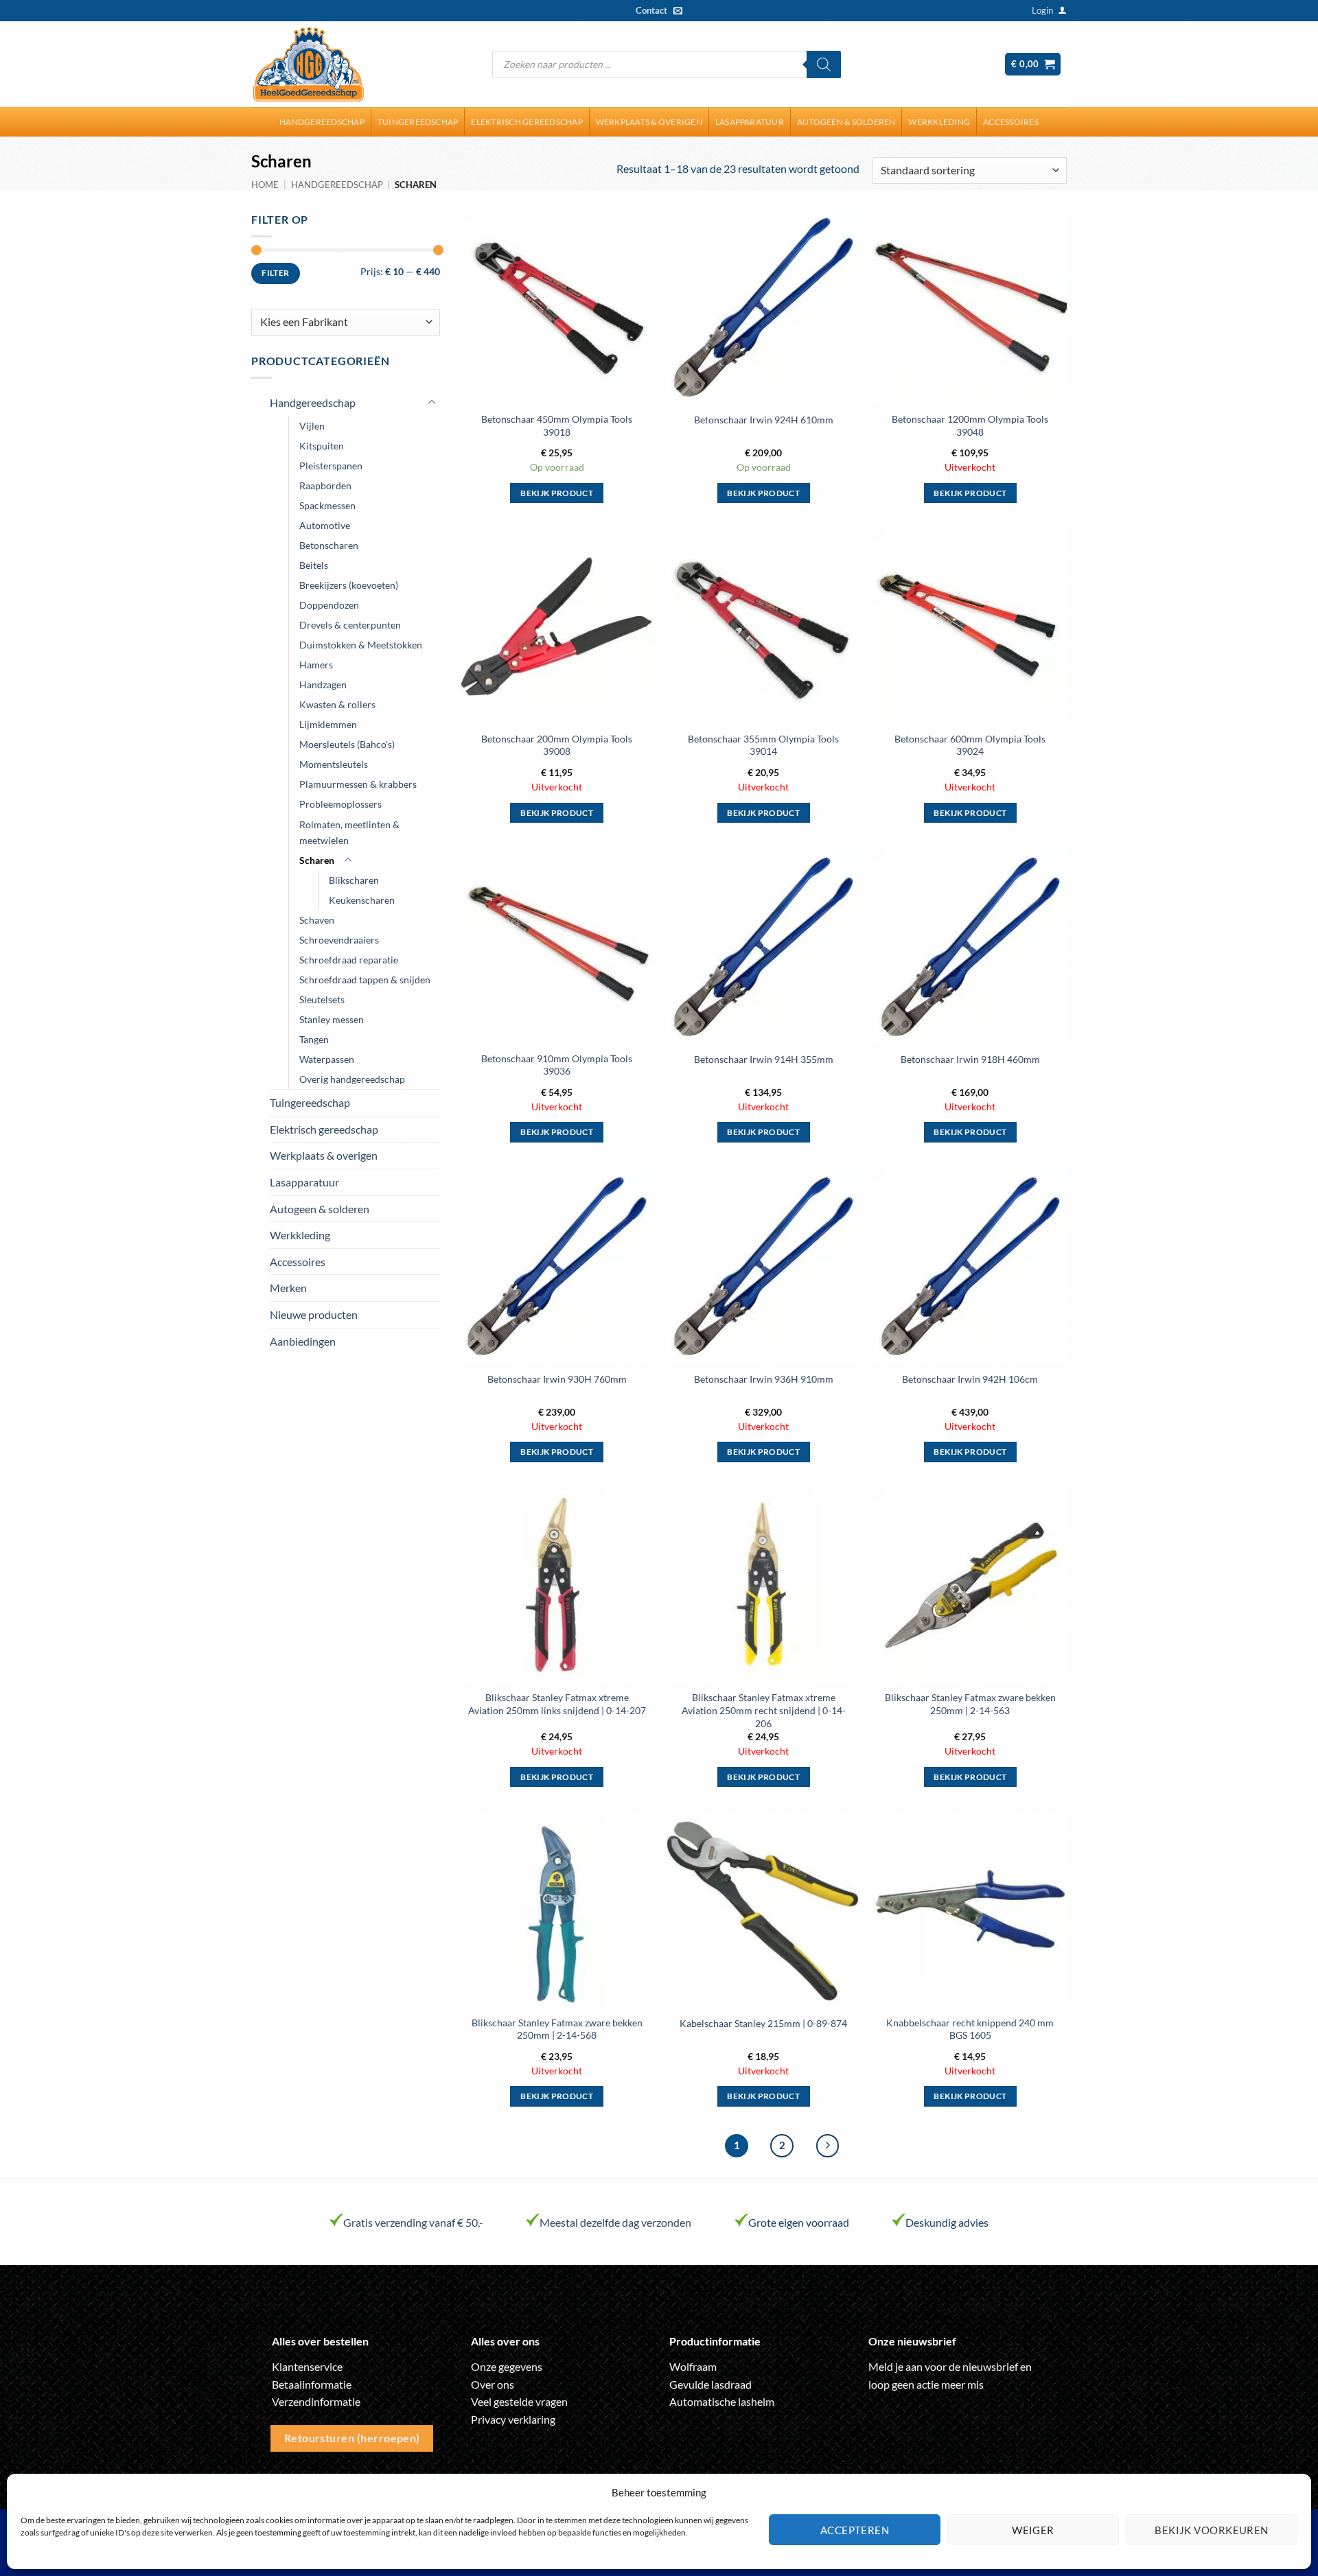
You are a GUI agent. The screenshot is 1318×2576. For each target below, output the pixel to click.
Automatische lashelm (722, 2401)
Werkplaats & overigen (649, 122)
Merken (288, 1288)
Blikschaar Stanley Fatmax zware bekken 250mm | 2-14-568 (557, 2029)
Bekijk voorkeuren (1212, 2530)
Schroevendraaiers (339, 940)
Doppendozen (329, 605)
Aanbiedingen (303, 1341)
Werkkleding (939, 122)
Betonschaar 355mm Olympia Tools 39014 (763, 745)
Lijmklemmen (328, 724)
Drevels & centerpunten (350, 625)
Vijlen (312, 426)
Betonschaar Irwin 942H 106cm (970, 1379)
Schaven (317, 920)
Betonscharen (329, 545)
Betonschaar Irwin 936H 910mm (764, 1379)
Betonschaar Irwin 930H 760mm (557, 1379)
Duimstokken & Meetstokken (361, 645)
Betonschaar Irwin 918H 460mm (970, 1059)
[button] (1042, 10)
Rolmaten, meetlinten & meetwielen (349, 832)
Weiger (1033, 2530)
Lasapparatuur (750, 122)
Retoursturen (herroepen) (352, 2438)
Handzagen (323, 684)
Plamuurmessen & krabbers (358, 784)
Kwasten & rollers (337, 704)
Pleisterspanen (331, 466)
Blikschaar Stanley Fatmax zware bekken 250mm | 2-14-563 (970, 1704)
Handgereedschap (322, 122)
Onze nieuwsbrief (912, 2341)
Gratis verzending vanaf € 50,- (413, 2222)
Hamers (316, 665)
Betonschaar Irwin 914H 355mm (764, 1059)
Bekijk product (557, 493)
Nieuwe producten (314, 1314)
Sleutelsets (322, 999)
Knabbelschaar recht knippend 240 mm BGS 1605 (970, 2029)
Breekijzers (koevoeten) (349, 585)
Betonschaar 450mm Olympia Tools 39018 (557, 425)
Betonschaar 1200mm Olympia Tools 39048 (970, 425)
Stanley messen (332, 1019)
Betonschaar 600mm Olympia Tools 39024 (970, 745)
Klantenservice (307, 2366)
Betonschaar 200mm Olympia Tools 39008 (557, 745)
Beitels (314, 565)
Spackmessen (327, 505)
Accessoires (1011, 122)
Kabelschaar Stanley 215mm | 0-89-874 (763, 2023)
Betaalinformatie (312, 2384)
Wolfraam (693, 2366)
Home (265, 185)
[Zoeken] (824, 65)
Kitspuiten (322, 446)
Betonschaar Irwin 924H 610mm (764, 420)
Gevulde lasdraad (710, 2384)
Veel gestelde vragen (519, 2401)
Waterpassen (327, 1059)
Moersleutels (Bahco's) (347, 744)
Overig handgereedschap (352, 1079)
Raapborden (325, 485)
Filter (275, 273)
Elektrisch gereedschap (527, 122)
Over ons (493, 2384)
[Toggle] (432, 403)
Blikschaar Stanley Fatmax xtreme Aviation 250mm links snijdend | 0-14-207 (557, 1704)
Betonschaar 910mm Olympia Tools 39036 (557, 1065)
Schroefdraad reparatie (349, 960)
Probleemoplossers (340, 804)
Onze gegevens (507, 2366)
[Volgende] (828, 2146)
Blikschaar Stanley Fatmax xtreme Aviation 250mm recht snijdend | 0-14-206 (764, 1710)
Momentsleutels (334, 764)
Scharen (317, 860)
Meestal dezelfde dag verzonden (615, 2222)
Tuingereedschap (418, 122)
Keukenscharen (362, 900)
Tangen (314, 1039)
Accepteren (855, 2530)
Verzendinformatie (316, 2401)
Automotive (325, 525)
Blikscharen (354, 880)
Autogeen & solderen (846, 122)
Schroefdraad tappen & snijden (365, 980)
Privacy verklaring (513, 2419)
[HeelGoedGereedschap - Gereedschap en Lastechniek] (308, 65)
